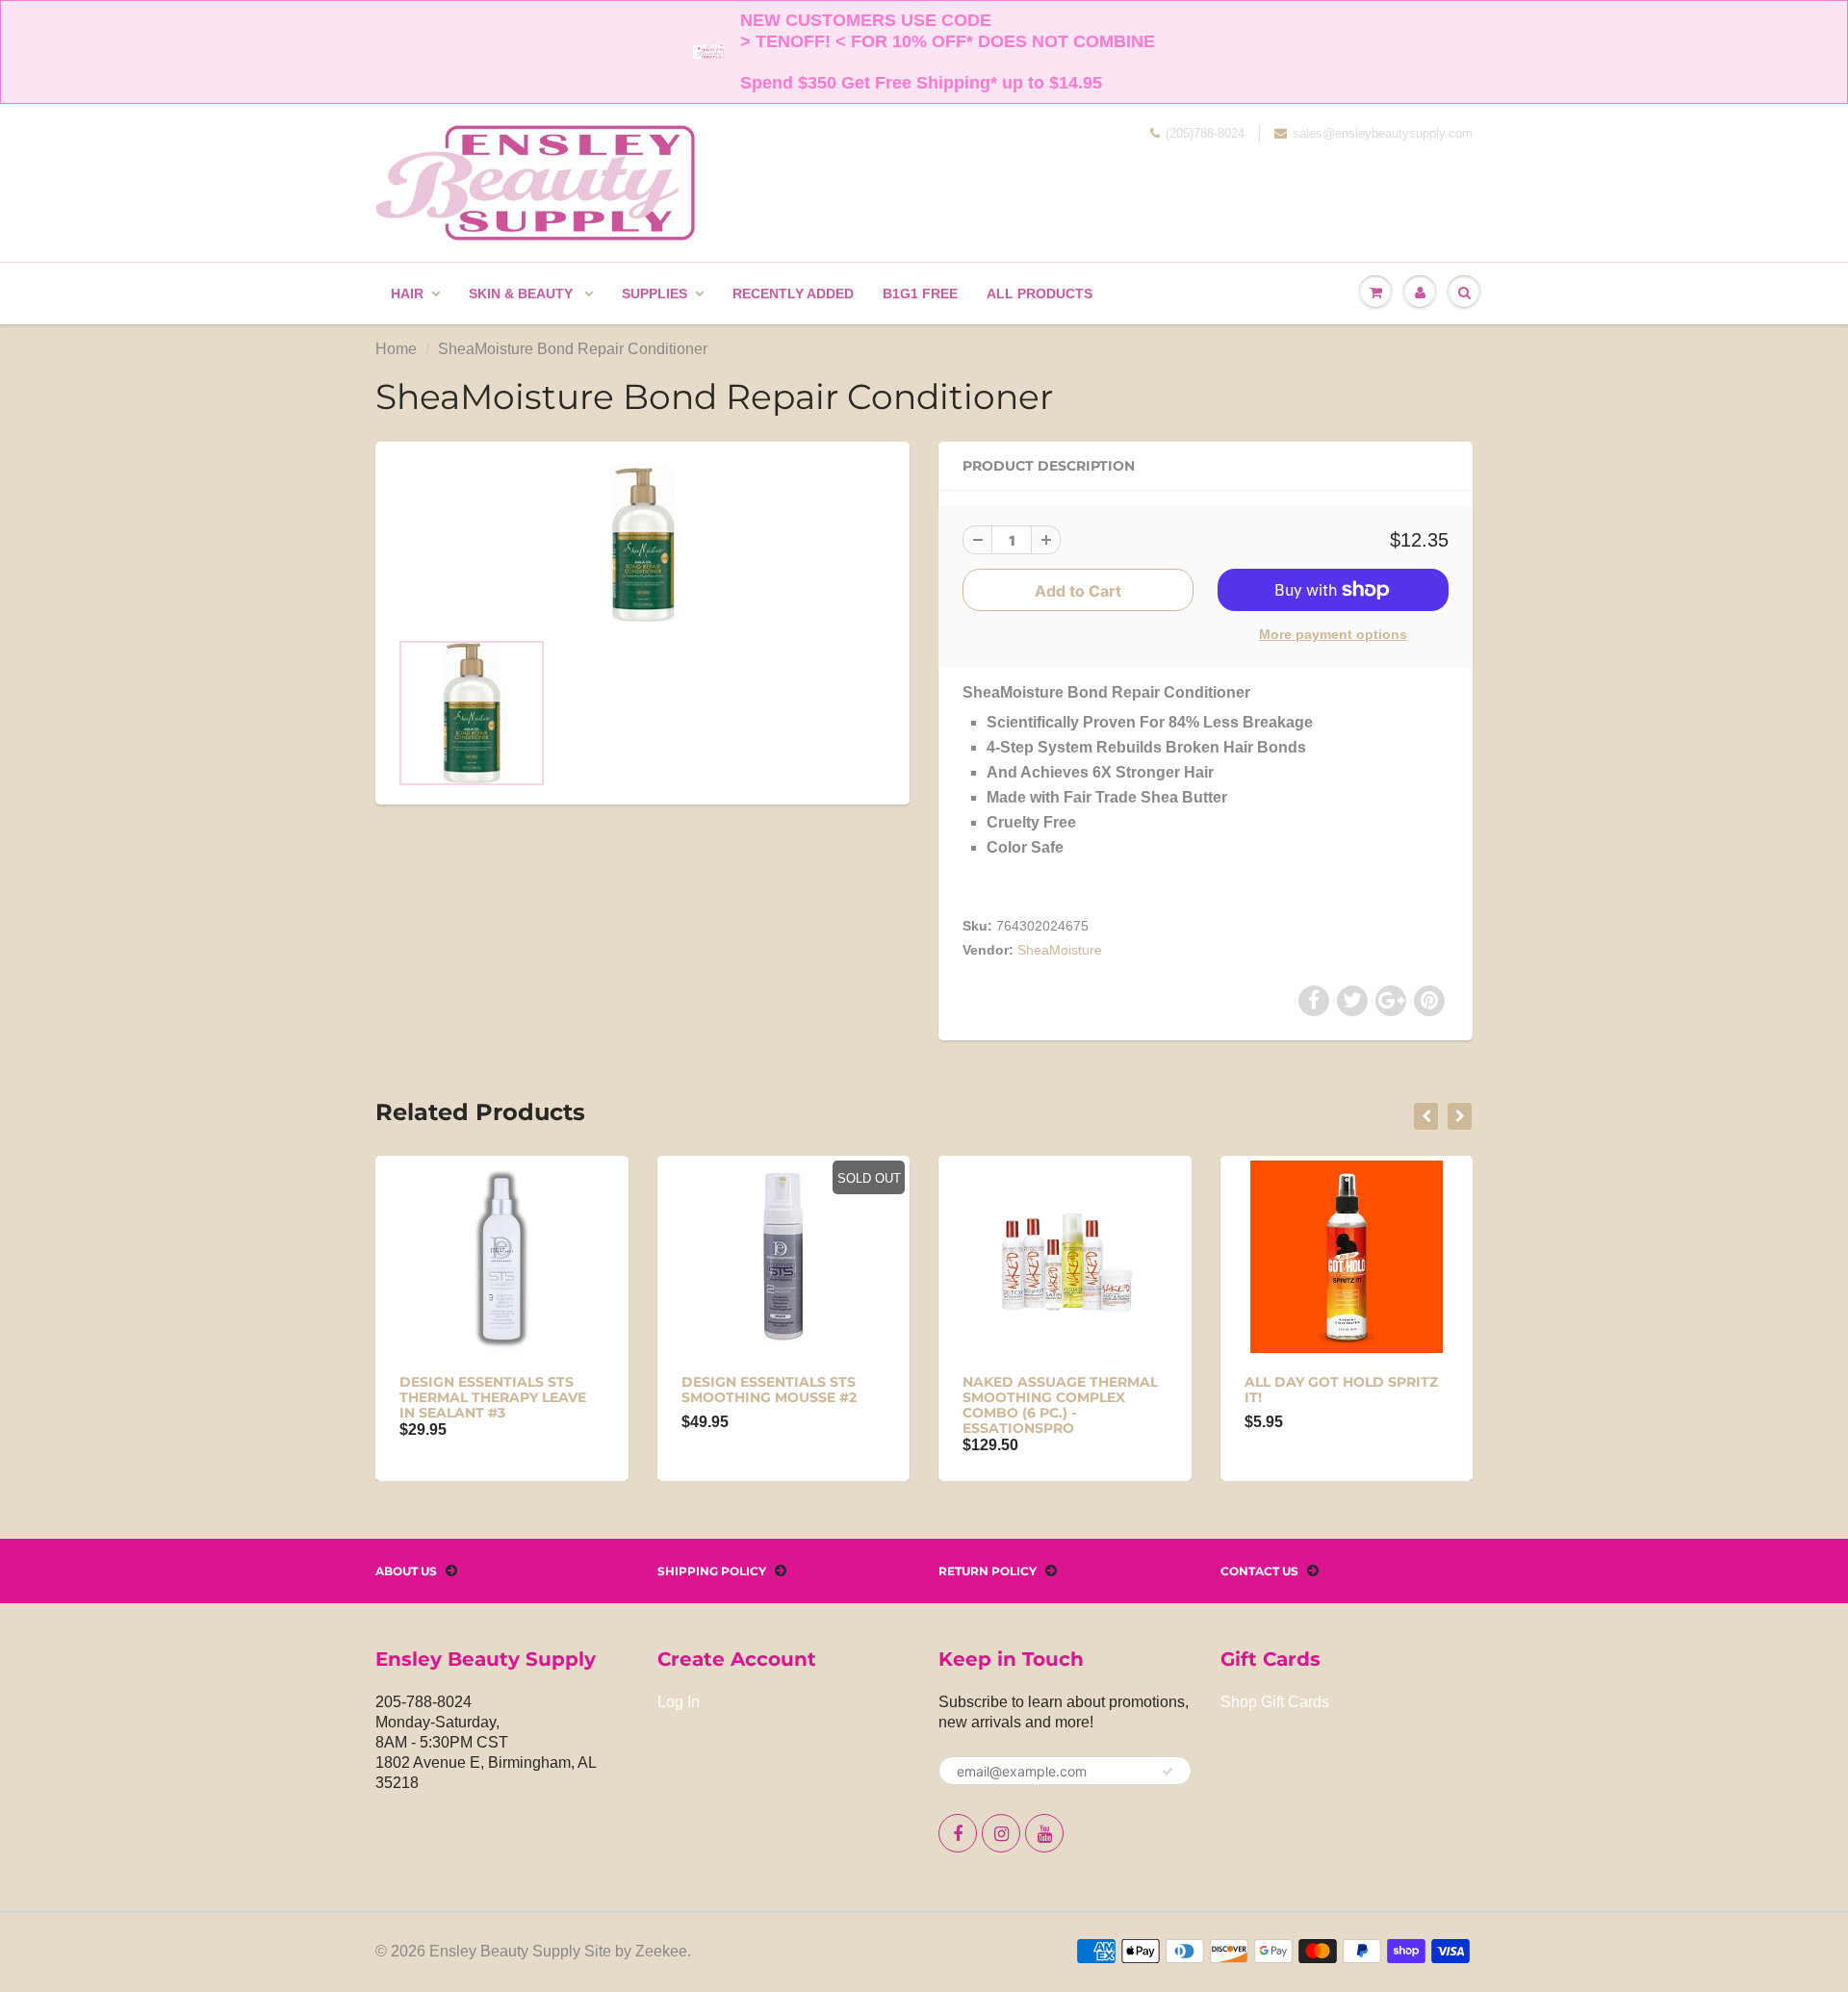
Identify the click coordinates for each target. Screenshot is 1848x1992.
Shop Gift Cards (1275, 1702)
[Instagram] (1001, 1833)
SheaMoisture (1060, 950)
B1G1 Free (920, 294)
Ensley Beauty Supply (505, 1951)
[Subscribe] (1168, 1772)
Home (396, 349)
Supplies (654, 294)
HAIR (407, 294)
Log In (679, 1702)
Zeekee (661, 1951)
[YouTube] (1044, 1833)
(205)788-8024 (1205, 133)
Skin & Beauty (523, 294)
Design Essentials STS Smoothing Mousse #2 (769, 1390)
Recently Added (793, 294)
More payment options (1333, 634)
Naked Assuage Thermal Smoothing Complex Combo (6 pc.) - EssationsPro (1060, 1405)
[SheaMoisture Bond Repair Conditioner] (642, 545)
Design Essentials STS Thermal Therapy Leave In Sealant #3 (493, 1397)
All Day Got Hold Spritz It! (1341, 1390)
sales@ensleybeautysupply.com (1383, 133)
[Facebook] (958, 1833)
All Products (1039, 294)
